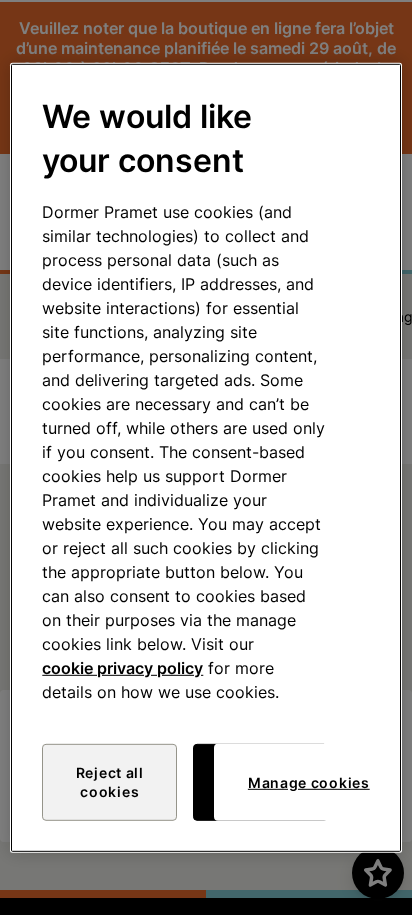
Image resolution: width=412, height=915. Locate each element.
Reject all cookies (110, 782)
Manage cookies (309, 782)
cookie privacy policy (122, 668)
